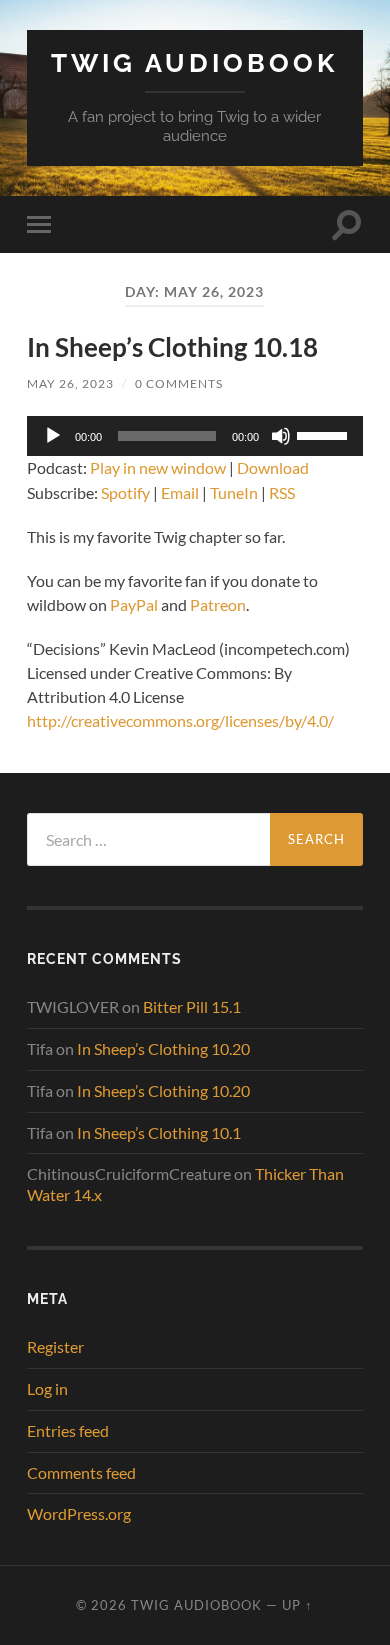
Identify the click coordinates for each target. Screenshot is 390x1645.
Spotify (125, 492)
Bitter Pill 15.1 (192, 1006)
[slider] (325, 434)
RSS (282, 492)
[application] (194, 436)
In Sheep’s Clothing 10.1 (159, 1132)
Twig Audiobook (194, 62)
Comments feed (81, 1472)
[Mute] (281, 436)
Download (273, 467)
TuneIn (234, 492)
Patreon (218, 604)
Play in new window (158, 467)
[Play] (53, 436)
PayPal (134, 604)
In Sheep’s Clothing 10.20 (163, 1048)
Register (55, 1346)
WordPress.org (79, 1513)
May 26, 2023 (70, 383)
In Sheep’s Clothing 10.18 (172, 347)
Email (180, 492)
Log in (47, 1388)
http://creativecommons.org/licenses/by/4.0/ (180, 720)
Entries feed (68, 1430)
